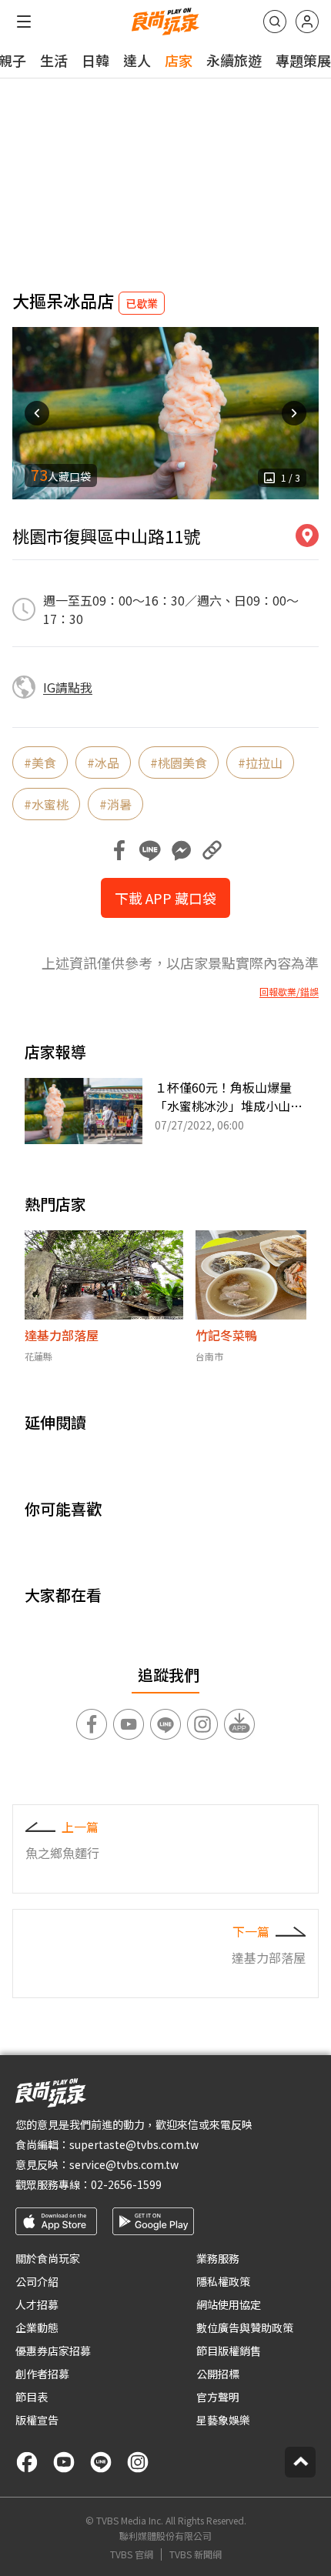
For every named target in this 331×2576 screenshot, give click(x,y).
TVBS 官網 (132, 2554)
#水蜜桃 (46, 804)
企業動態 (37, 2327)
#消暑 (115, 804)
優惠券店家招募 (53, 2351)
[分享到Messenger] (181, 850)
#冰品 (103, 762)
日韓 (95, 60)
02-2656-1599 (126, 2184)
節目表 (32, 2397)
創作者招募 (42, 2374)
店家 (179, 60)
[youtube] (64, 2462)
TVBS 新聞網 (196, 2554)
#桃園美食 (179, 762)
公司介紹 (37, 2281)
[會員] (307, 22)
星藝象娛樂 (223, 2420)
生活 (54, 60)
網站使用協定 (229, 2304)
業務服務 (218, 2258)
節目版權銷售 (229, 2351)
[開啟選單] (24, 22)
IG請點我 (68, 687)
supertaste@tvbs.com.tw (134, 2144)
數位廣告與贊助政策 (245, 2327)
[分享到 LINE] (150, 850)
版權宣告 (37, 2420)
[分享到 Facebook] (119, 850)
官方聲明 (218, 2397)
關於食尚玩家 (48, 2258)
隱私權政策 (223, 2281)
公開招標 (218, 2374)
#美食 (40, 762)
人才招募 (37, 2304)
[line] (101, 2462)
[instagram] (138, 2462)
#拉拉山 (260, 762)
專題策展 (303, 60)
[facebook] (27, 2462)
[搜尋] (275, 22)
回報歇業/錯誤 (289, 992)
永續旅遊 (234, 60)
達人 (137, 60)
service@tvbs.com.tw (124, 2164)
